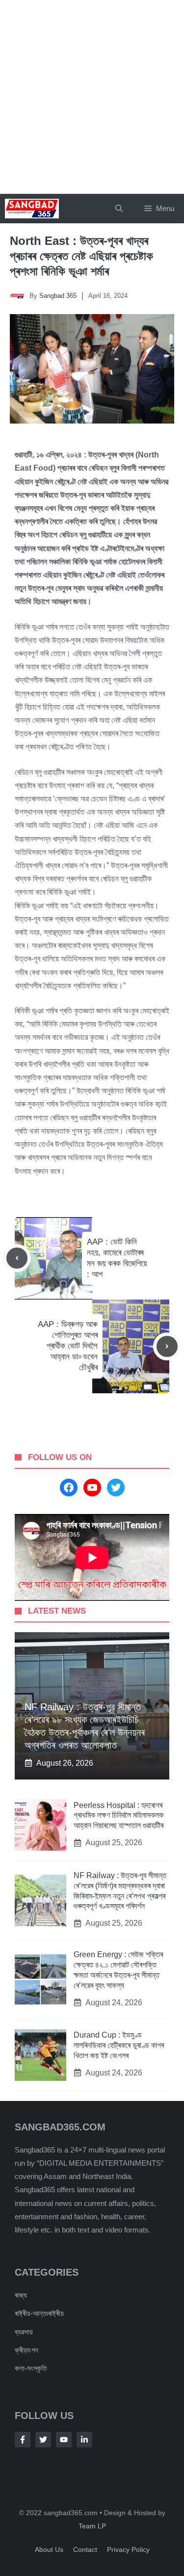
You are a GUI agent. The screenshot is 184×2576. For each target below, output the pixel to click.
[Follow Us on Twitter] (43, 2440)
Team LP (92, 2526)
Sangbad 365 (58, 296)
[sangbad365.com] (32, 209)
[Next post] (167, 1346)
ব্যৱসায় (24, 2332)
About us (49, 2549)
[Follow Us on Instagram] (64, 2440)
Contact (85, 2549)
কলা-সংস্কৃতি (31, 2368)
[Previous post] (17, 1258)
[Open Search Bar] (119, 209)
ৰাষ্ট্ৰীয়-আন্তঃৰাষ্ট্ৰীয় (39, 2313)
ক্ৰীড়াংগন (26, 2350)
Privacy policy (128, 2549)
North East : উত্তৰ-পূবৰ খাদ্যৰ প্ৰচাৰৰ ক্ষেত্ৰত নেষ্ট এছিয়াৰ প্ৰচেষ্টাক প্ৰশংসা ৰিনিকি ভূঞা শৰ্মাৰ (81, 256)
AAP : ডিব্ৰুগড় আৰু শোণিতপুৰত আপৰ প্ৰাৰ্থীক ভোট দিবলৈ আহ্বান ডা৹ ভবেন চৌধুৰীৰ (68, 1346)
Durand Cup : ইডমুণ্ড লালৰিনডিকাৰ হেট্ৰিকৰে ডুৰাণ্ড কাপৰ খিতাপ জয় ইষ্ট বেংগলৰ (119, 2045)
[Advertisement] (92, 97)
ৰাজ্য (21, 2295)
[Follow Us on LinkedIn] (84, 2440)
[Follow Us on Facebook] (23, 2440)
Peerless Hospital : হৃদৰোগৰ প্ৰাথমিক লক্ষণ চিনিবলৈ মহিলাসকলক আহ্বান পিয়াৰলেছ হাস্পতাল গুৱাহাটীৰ (118, 1816)
